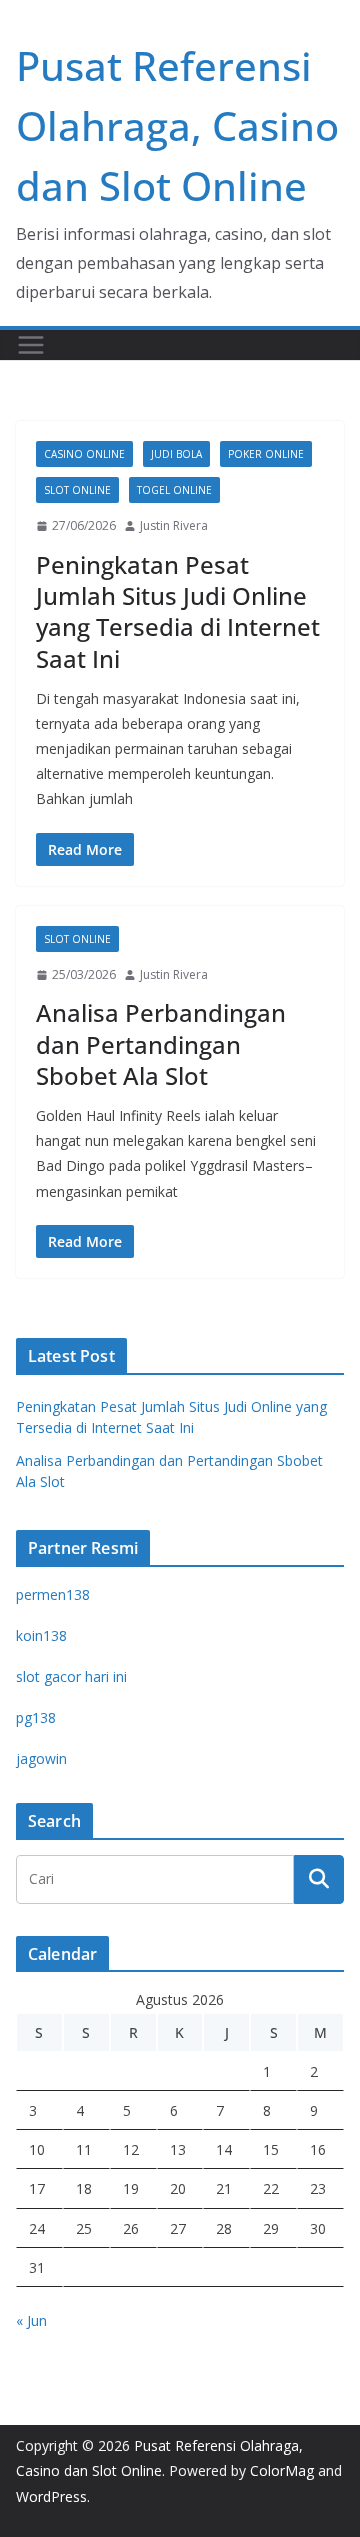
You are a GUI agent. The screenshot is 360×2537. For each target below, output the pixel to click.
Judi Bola (176, 454)
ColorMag (282, 2470)
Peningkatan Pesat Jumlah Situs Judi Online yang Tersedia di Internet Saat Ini (178, 611)
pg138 (36, 1717)
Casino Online (84, 454)
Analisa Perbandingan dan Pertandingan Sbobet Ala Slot (161, 1043)
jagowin (41, 1758)
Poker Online (266, 454)
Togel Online (174, 490)
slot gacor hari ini (71, 1676)
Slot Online (77, 490)
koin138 (41, 1635)
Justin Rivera (174, 525)
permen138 (53, 1594)
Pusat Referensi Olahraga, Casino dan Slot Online (177, 125)
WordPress (51, 2496)
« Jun (31, 2320)
